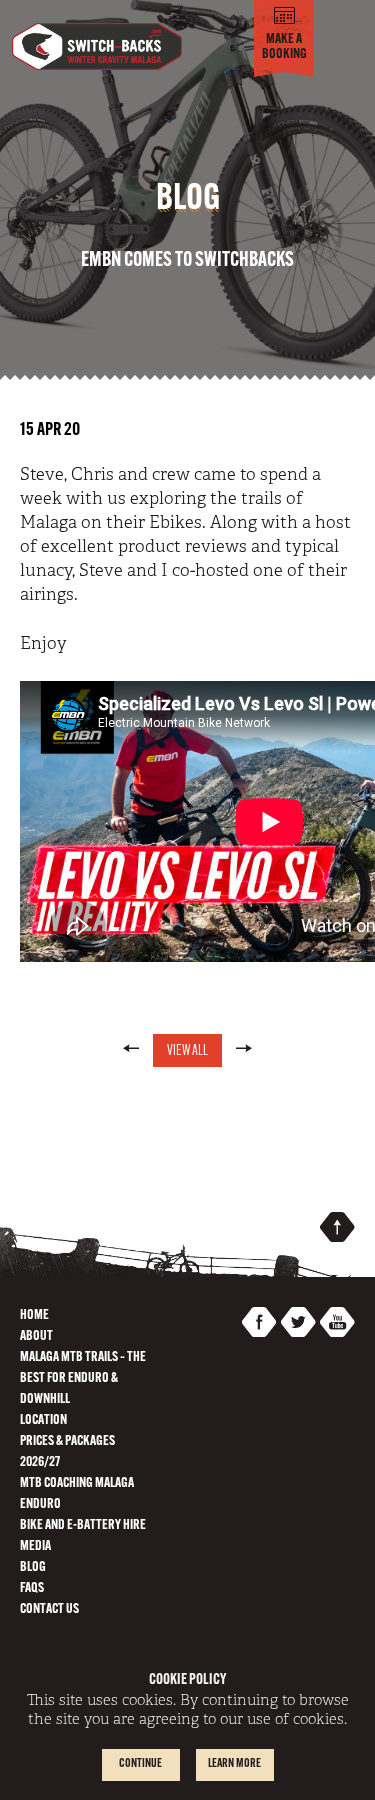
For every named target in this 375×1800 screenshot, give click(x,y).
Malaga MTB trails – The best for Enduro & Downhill (83, 1378)
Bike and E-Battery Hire (83, 1525)
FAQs (32, 1588)
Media (35, 1546)
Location (43, 1420)
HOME (34, 1315)
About (36, 1336)
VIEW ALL (187, 1051)
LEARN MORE (234, 1764)
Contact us (49, 1609)
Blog (33, 1567)
